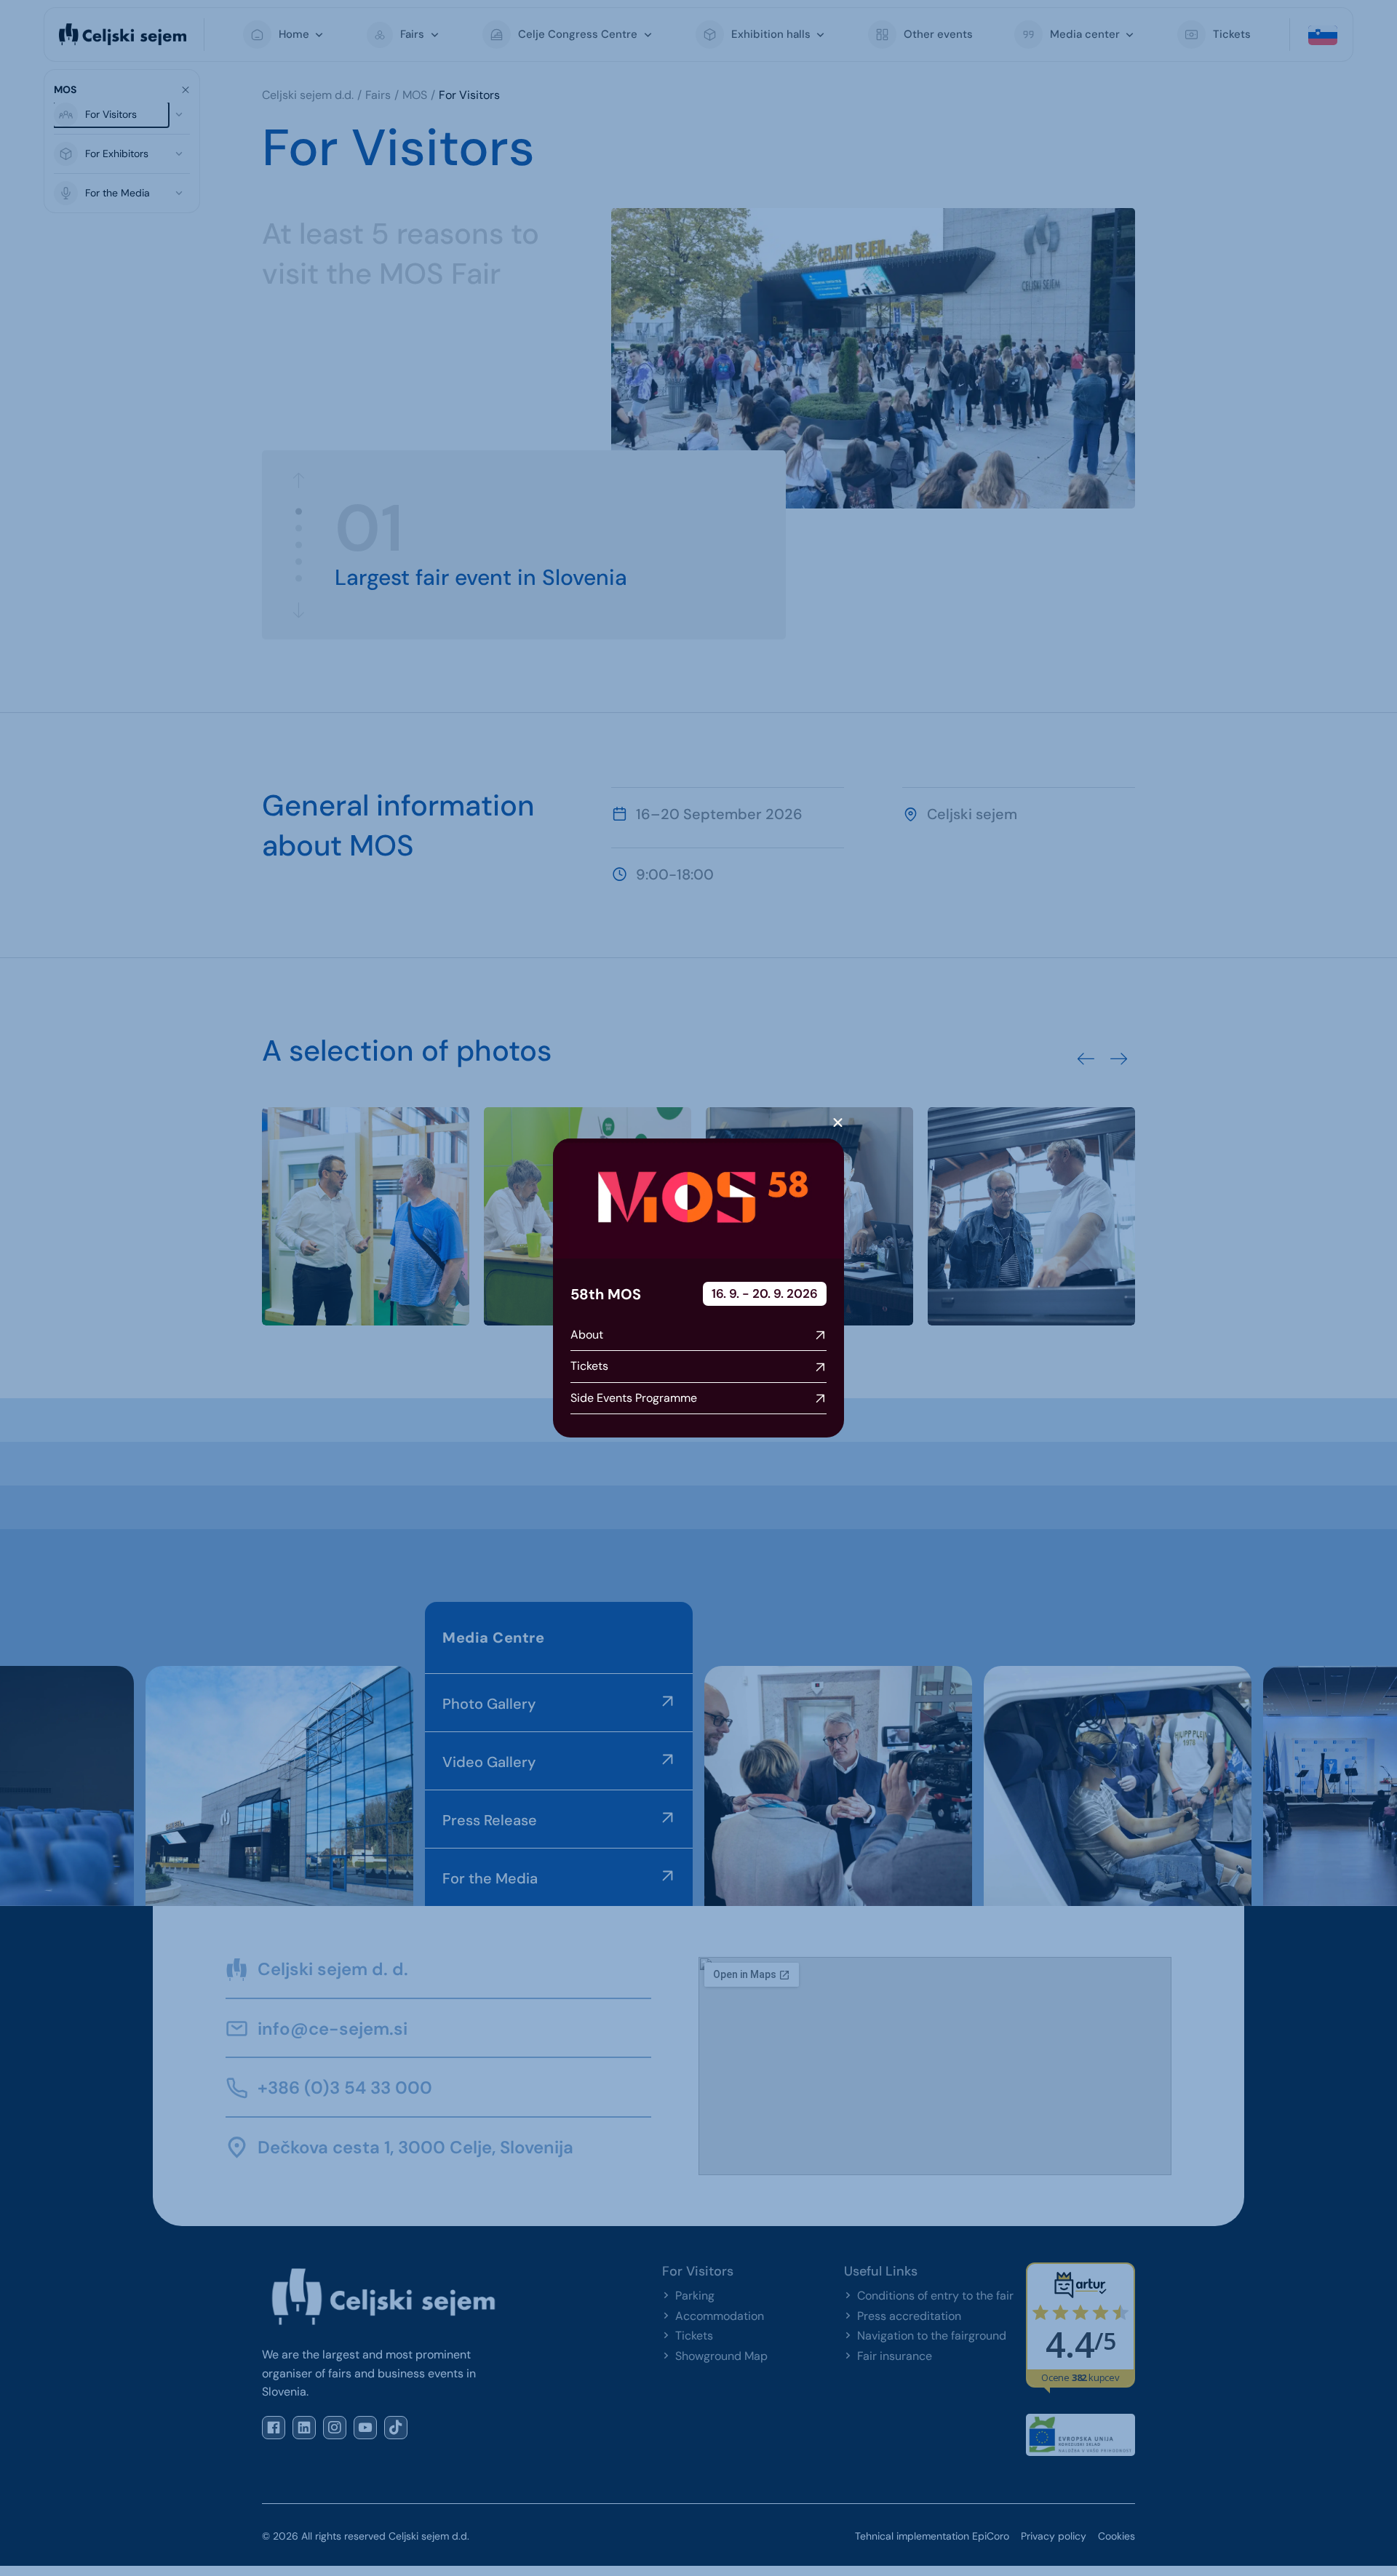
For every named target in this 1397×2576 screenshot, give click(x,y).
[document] (698, 1288)
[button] (838, 1123)
